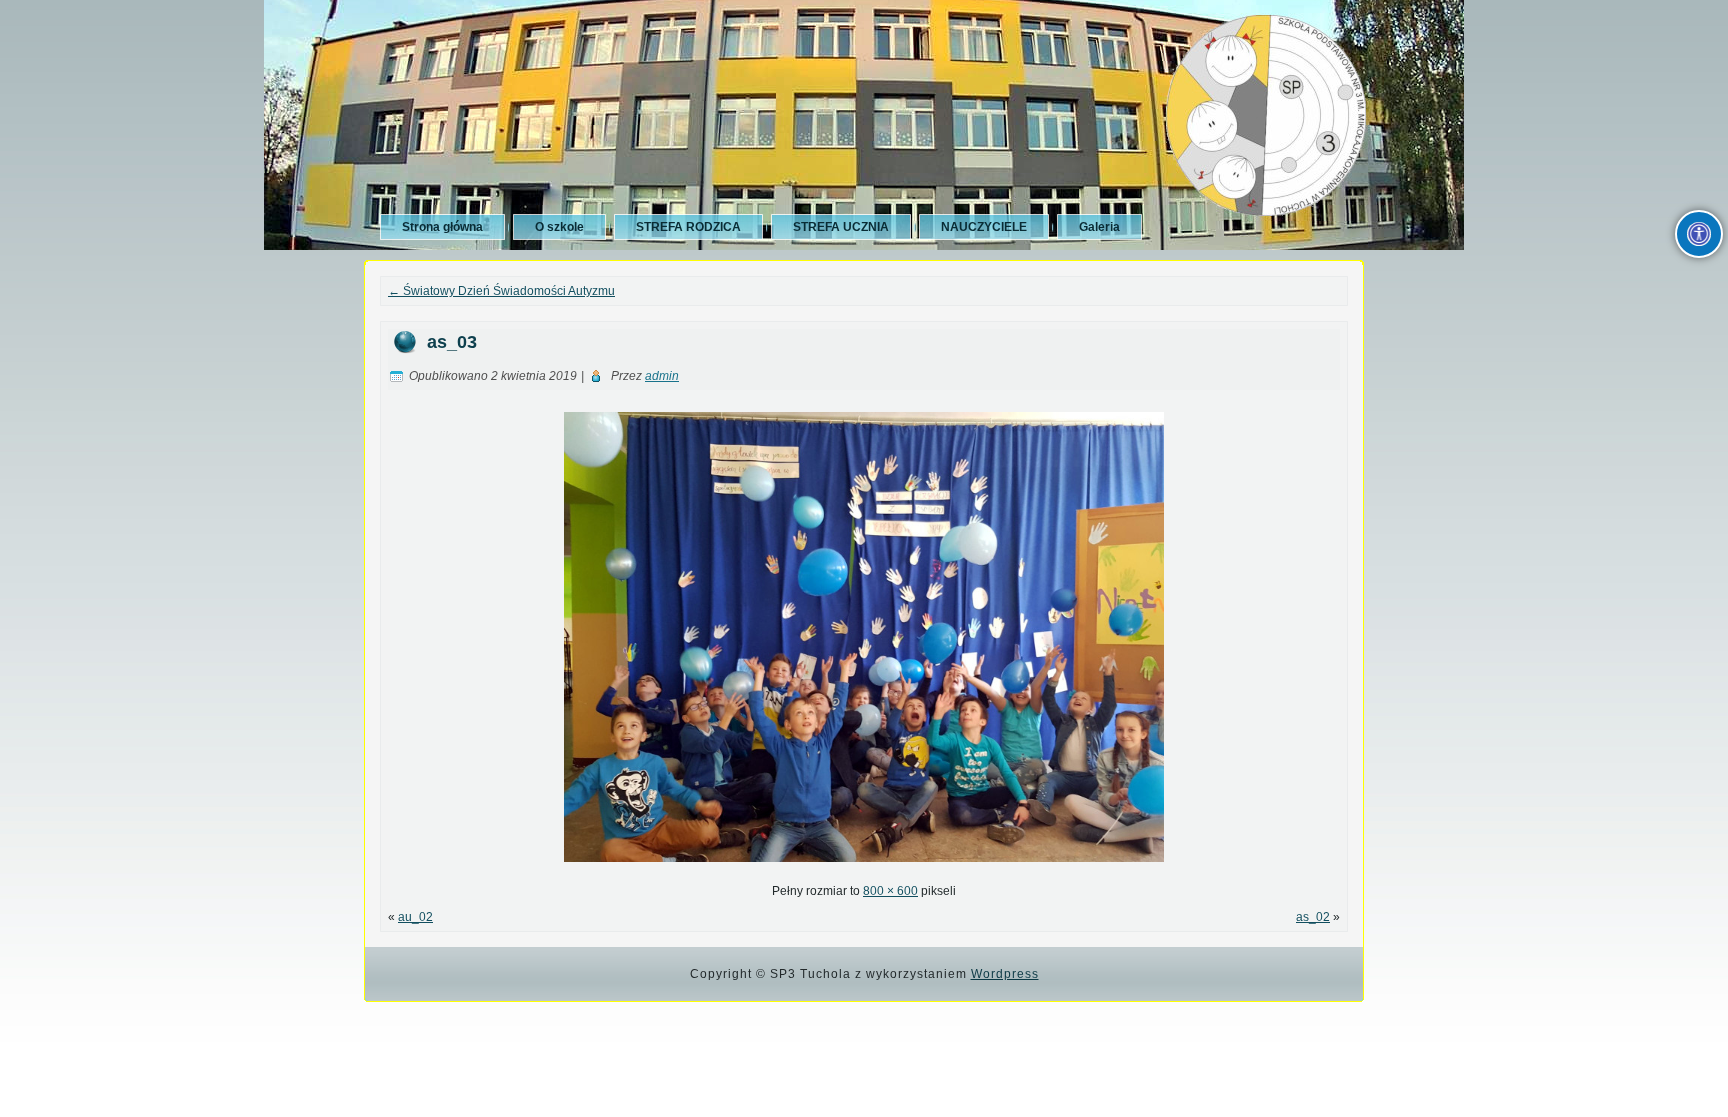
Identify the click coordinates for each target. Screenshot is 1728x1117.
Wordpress (1005, 974)
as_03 (452, 342)
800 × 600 (890, 891)
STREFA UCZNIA (841, 227)
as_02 (1313, 917)
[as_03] (864, 868)
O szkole (559, 227)
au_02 (415, 917)
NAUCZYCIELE (984, 227)
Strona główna (442, 227)
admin (662, 376)
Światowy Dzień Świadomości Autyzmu (501, 291)
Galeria (1099, 227)
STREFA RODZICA (688, 227)
